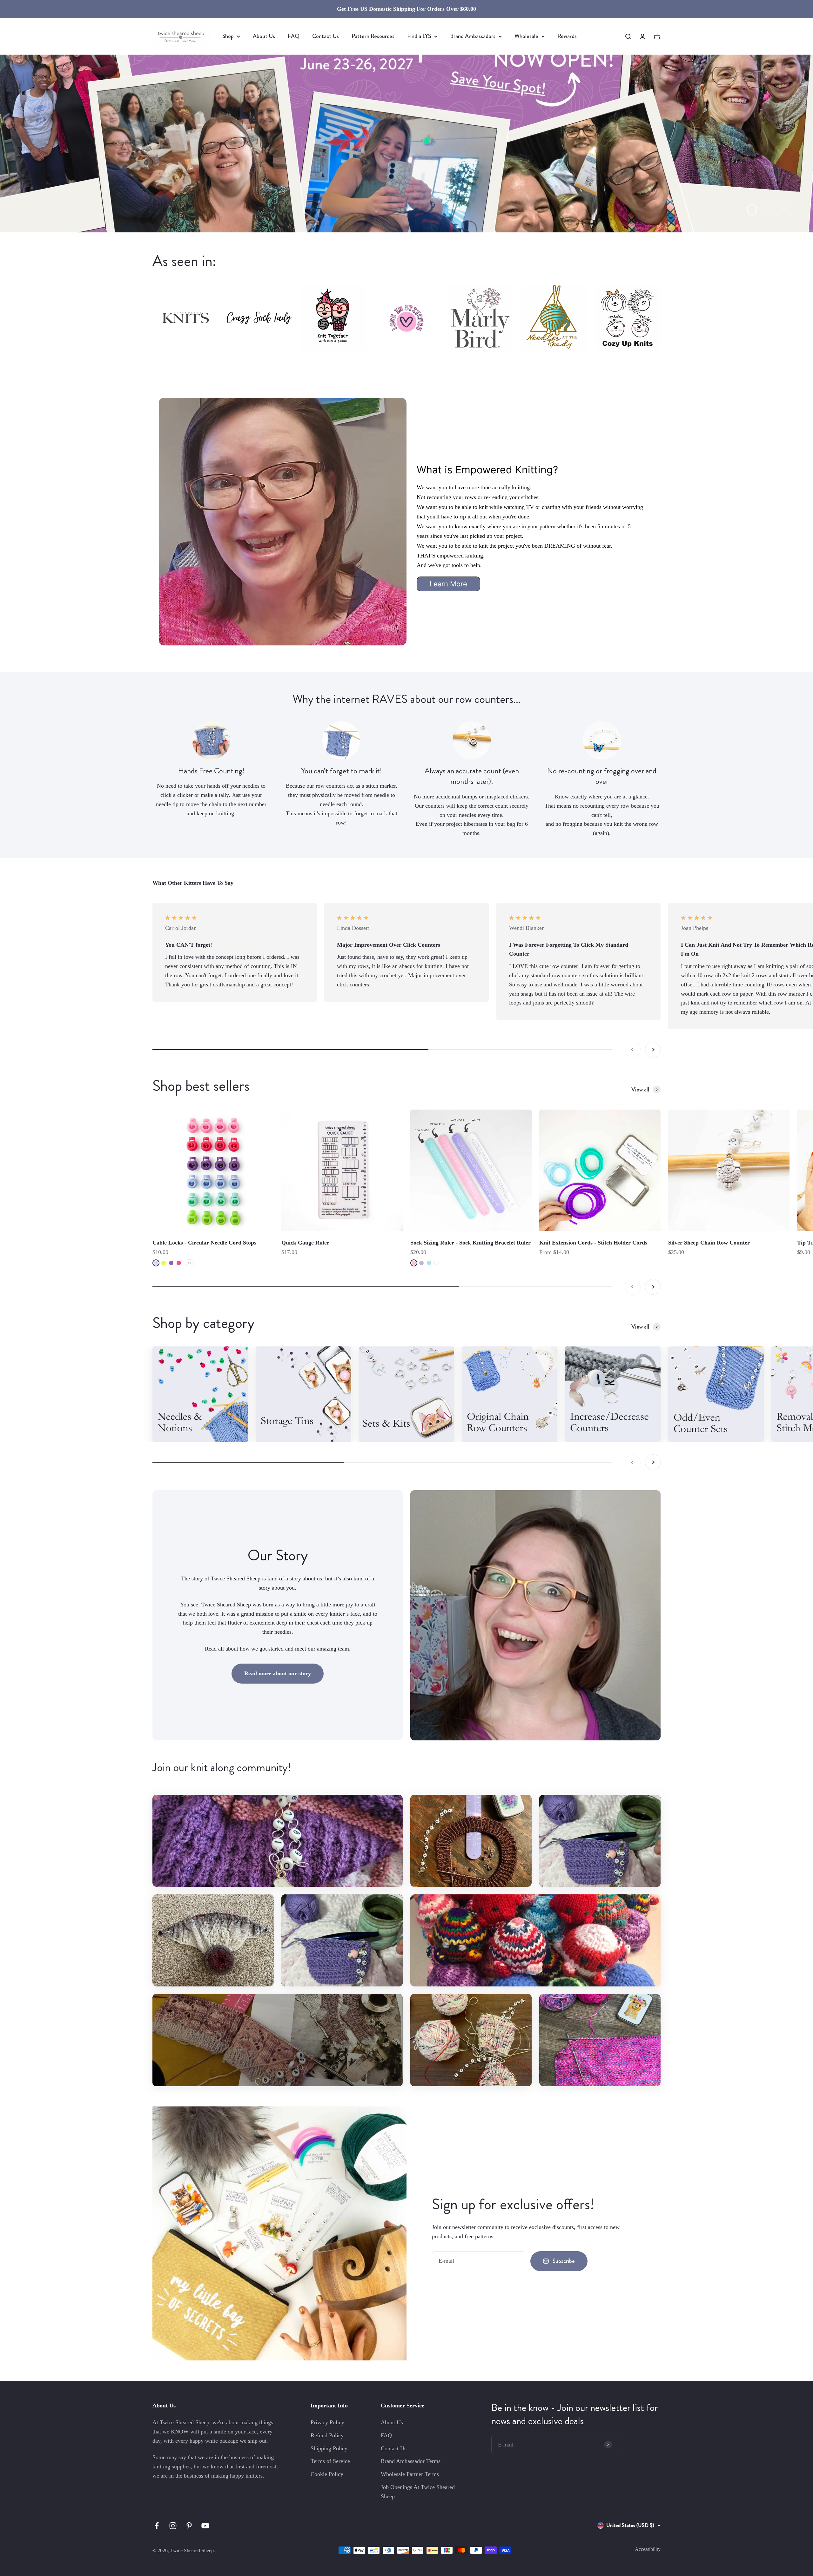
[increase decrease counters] (613, 1394)
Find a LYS (419, 36)
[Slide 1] (406, 143)
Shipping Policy (329, 2448)
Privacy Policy (327, 2422)
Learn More (448, 584)
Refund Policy (327, 2435)
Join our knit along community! (222, 1767)
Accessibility (648, 2549)
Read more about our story (278, 1673)
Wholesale (526, 36)
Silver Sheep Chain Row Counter (709, 1243)
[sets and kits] (407, 1394)
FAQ (294, 36)
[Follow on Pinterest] (189, 2526)
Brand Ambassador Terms (411, 2461)
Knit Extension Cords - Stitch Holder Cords (593, 1243)
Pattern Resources (373, 36)
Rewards (567, 36)
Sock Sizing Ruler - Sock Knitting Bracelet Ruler (470, 1243)
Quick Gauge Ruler (305, 1243)
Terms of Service (330, 2461)
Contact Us (326, 36)
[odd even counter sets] (716, 1394)
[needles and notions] (200, 1394)
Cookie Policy (327, 2474)
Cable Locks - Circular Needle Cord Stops (204, 1243)
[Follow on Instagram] (173, 2526)
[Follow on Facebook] (157, 2526)
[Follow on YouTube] (205, 2526)
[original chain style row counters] (510, 1394)
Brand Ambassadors (473, 36)
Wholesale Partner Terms (410, 2474)
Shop (228, 36)
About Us (264, 36)
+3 (189, 1263)
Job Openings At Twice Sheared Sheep (418, 2492)
